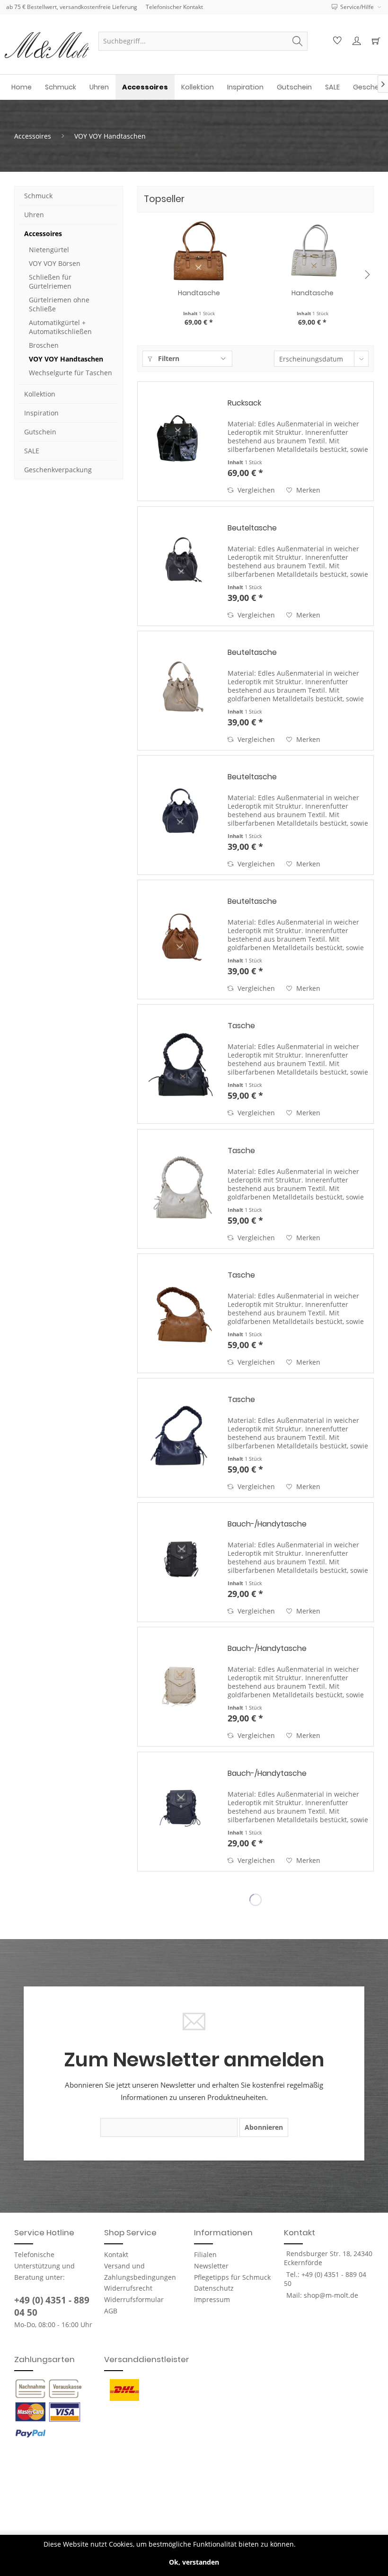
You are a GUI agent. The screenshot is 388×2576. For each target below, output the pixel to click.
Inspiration (41, 413)
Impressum (212, 2299)
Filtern (168, 358)
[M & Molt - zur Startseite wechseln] (47, 45)
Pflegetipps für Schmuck (232, 2277)
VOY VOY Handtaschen (66, 359)
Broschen (44, 345)
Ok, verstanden (194, 2562)
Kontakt (116, 2254)
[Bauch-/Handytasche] (180, 1562)
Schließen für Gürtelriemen (50, 282)
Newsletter (211, 2266)
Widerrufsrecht (128, 2288)
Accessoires (43, 234)
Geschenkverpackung (58, 470)
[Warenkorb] (375, 41)
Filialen (205, 2254)
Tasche (241, 1026)
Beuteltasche (252, 528)
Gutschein (40, 432)
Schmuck (38, 196)
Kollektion (40, 394)
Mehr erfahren (321, 2544)
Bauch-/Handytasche (267, 1524)
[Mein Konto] (355, 41)
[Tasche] (180, 1064)
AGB (111, 2311)
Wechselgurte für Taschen (71, 373)
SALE (32, 451)
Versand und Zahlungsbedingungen (140, 2272)
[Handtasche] (199, 250)
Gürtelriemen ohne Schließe (59, 304)
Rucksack (244, 403)
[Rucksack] (180, 441)
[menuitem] (203, 41)
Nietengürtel (49, 250)
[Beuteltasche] (180, 566)
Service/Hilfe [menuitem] (357, 7)
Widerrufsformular (134, 2299)
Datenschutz (214, 2288)
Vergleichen (255, 490)
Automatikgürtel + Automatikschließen (60, 327)
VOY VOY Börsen (55, 263)
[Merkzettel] (336, 41)
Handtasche (199, 293)
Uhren (34, 215)
